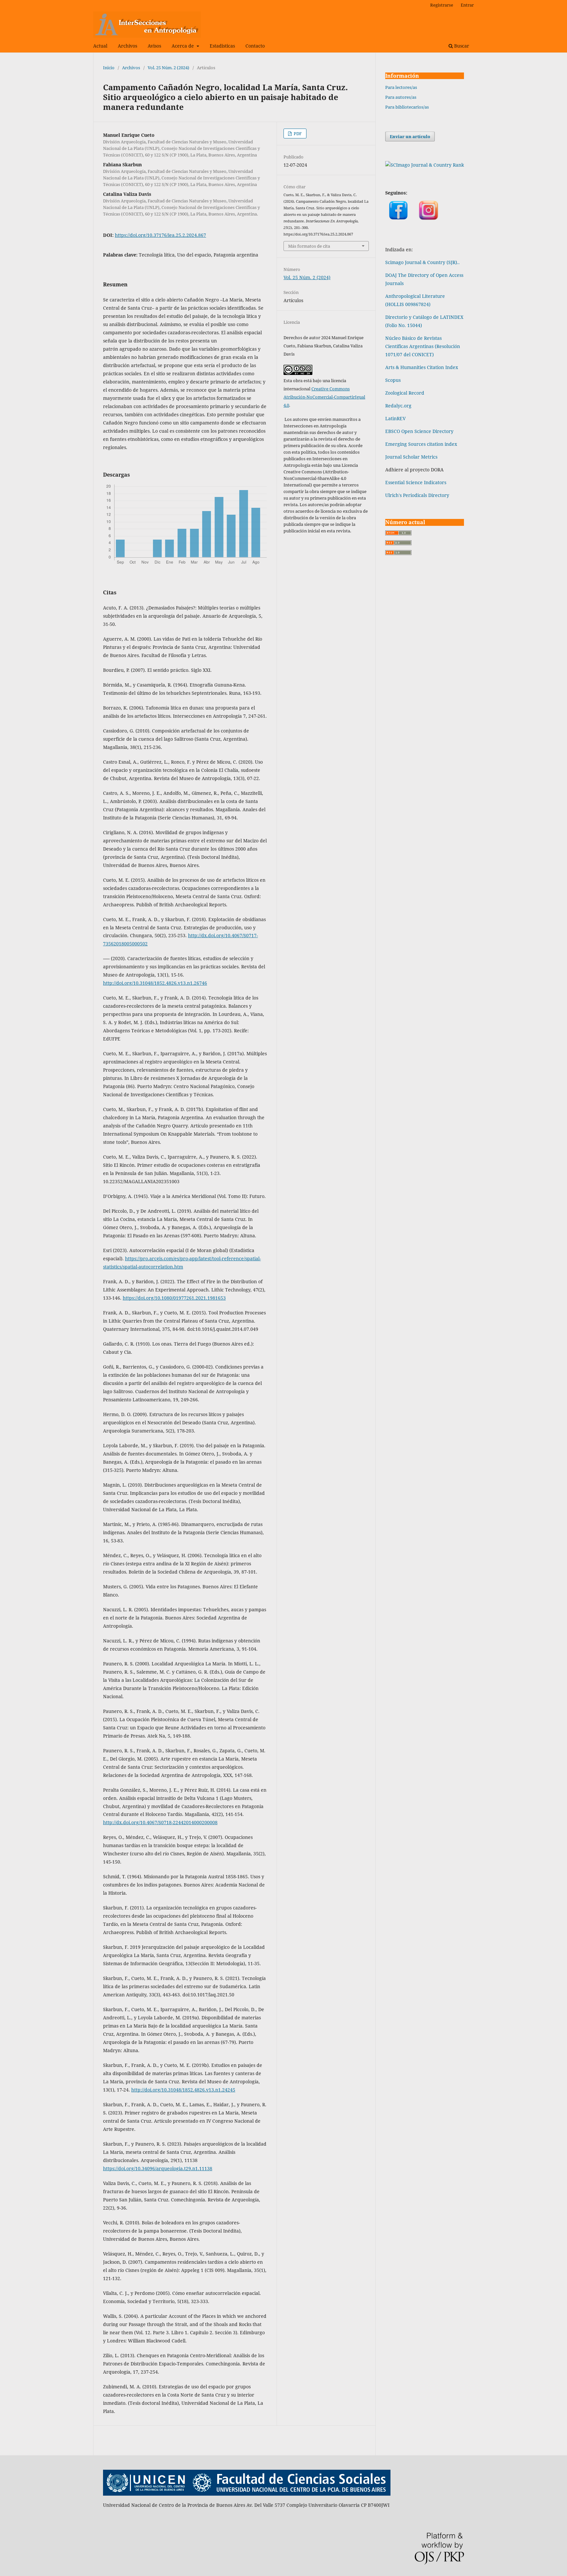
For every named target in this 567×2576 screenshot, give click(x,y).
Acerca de (183, 46)
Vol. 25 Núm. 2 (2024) (168, 68)
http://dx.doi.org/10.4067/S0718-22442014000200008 (160, 1822)
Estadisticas (222, 46)
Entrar (467, 5)
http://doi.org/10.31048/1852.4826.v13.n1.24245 (183, 2090)
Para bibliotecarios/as (407, 107)
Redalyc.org (398, 406)
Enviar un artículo (410, 136)
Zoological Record (405, 393)
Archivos (127, 46)
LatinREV (395, 418)
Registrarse (442, 5)
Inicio (109, 68)
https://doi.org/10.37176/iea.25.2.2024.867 (160, 235)
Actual (100, 46)
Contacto (255, 46)
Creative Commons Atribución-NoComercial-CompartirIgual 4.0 (324, 397)
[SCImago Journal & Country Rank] (425, 165)
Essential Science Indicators (416, 482)
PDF (297, 134)
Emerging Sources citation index (421, 444)
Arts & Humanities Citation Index (422, 367)
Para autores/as (401, 97)
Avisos (154, 46)
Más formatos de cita (309, 246)
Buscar (461, 46)
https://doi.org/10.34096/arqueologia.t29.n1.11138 (158, 2168)
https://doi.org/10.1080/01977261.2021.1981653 (174, 1298)
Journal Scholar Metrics (411, 457)
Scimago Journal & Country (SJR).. (422, 262)
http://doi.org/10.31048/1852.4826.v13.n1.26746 (155, 983)
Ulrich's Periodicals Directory (417, 495)
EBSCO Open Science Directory (419, 431)
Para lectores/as (401, 87)
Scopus (393, 380)
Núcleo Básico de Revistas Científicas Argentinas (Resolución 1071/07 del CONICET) (423, 346)
